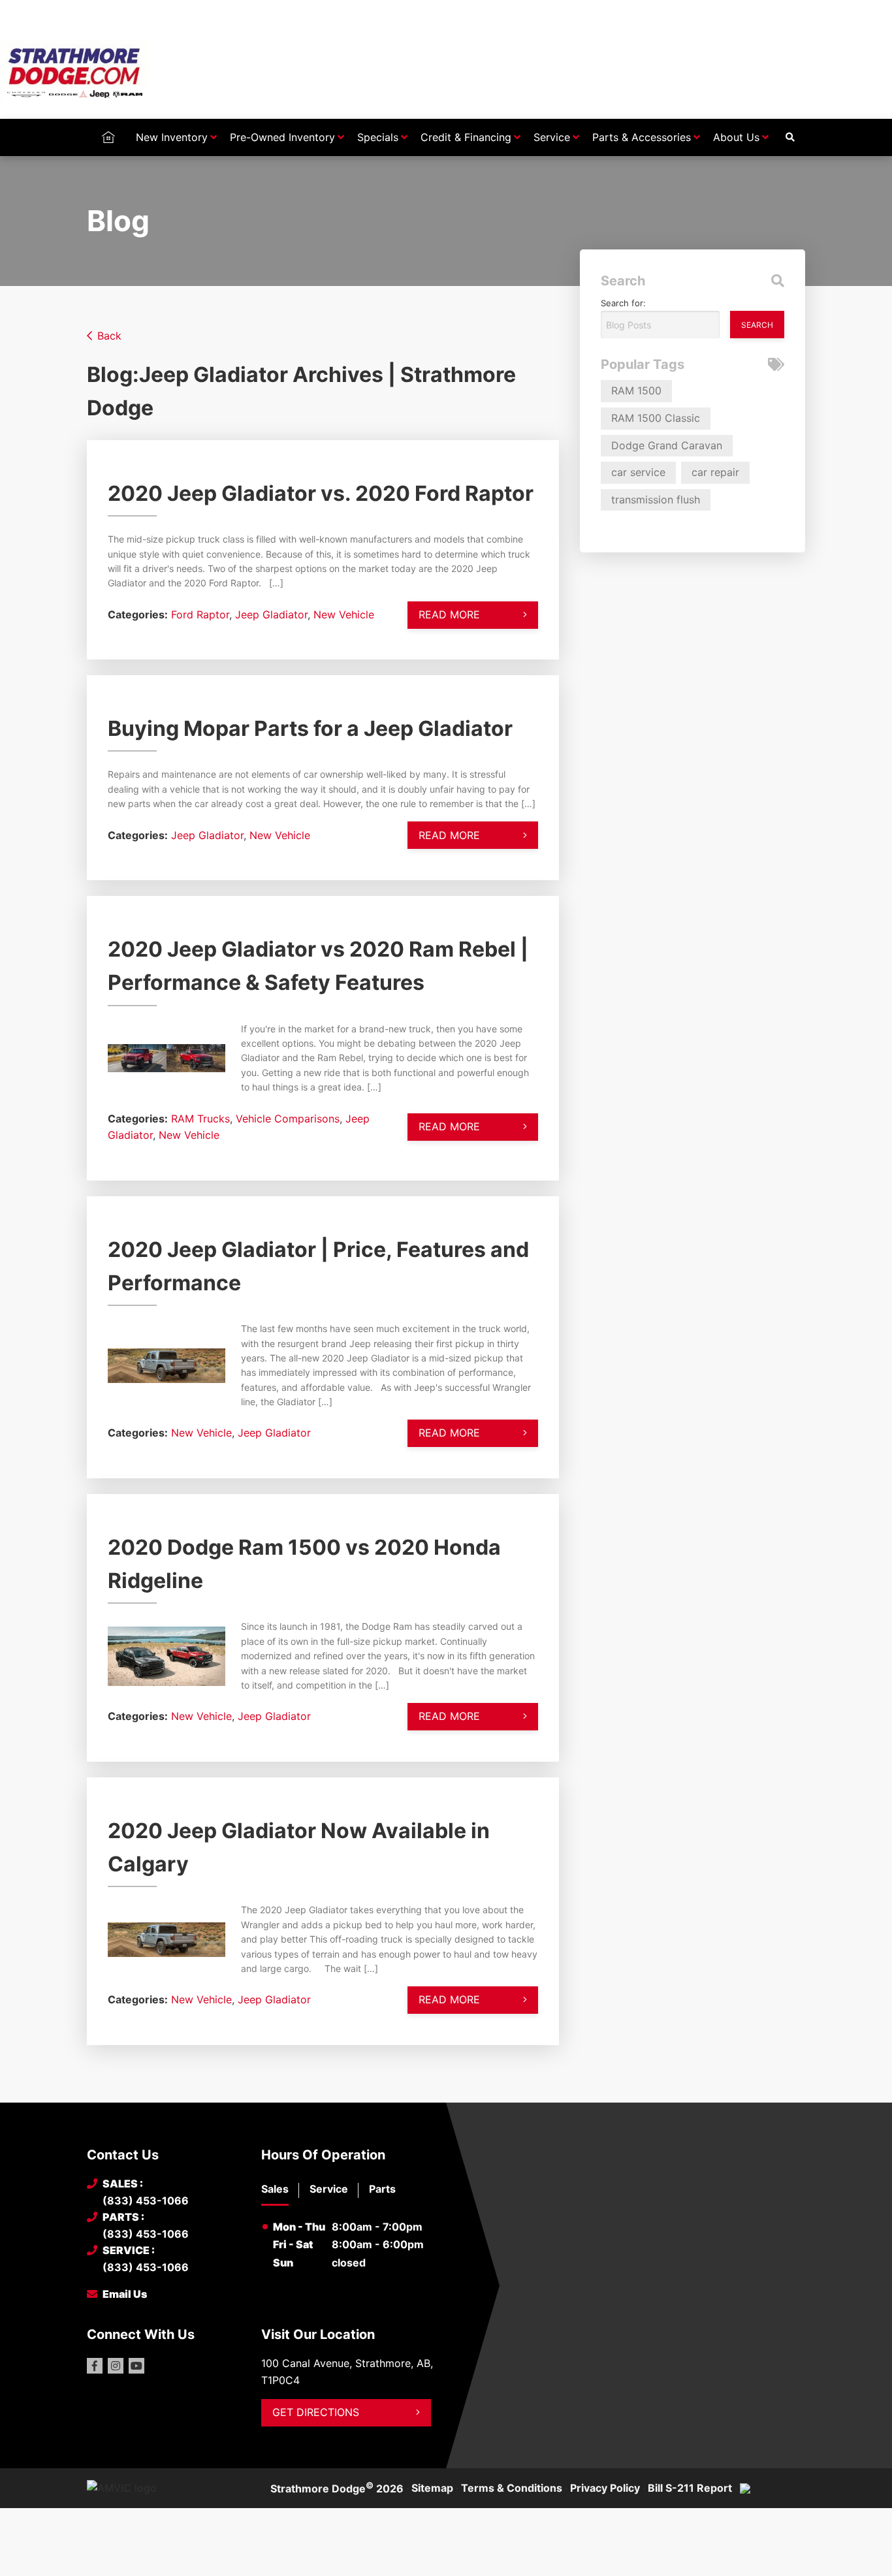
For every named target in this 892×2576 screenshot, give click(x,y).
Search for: (623, 303)
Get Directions (316, 2412)
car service (638, 472)
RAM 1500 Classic (656, 418)
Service (552, 137)
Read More (449, 614)
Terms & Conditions (512, 2488)
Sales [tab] (275, 2189)
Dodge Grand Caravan (667, 445)
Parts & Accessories (642, 137)
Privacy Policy (605, 2488)
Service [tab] (329, 2189)
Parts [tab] (382, 2189)
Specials (378, 137)
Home (108, 137)
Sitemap (432, 2488)
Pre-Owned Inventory (282, 137)
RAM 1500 (636, 390)
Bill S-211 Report (690, 2488)
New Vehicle (344, 614)
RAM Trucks (200, 1119)
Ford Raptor (200, 614)
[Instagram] (116, 2366)
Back (109, 336)
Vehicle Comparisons (288, 1119)
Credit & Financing (466, 137)
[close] (792, 11)
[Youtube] (136, 2366)
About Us (736, 137)
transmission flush (656, 500)
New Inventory (172, 137)
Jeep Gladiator (271, 614)
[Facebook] (95, 2366)
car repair (715, 472)
